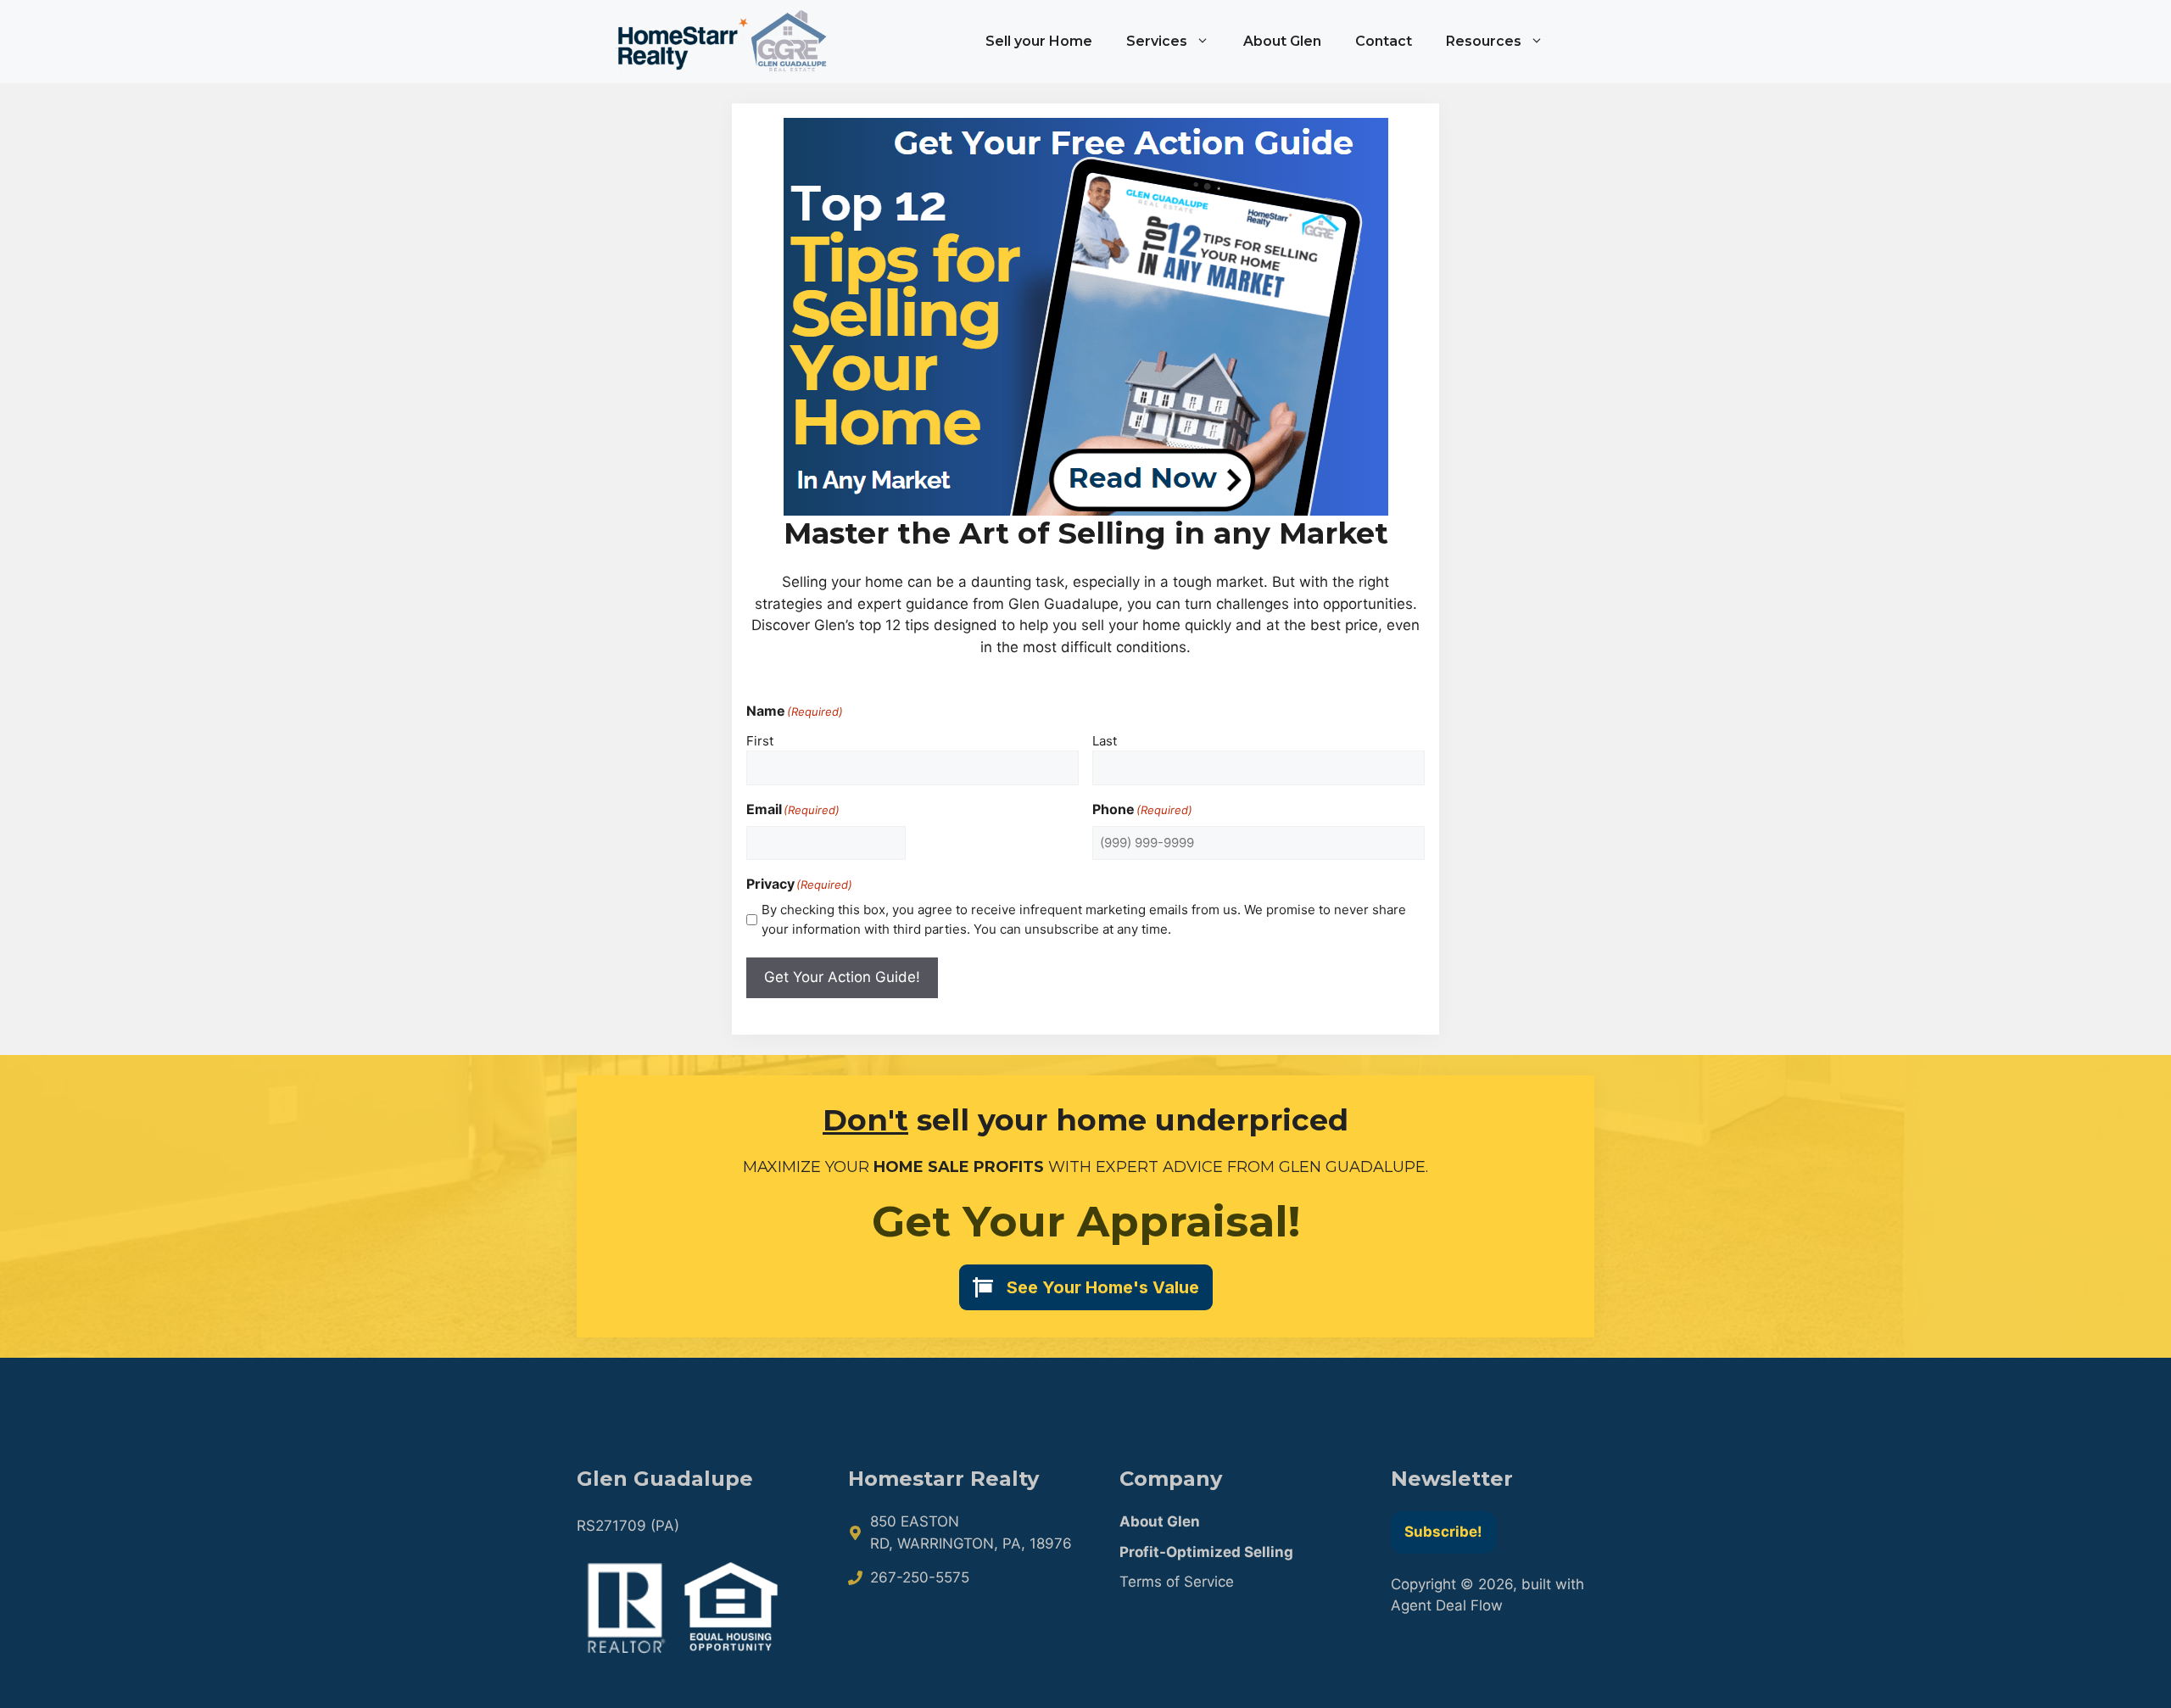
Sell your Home (1039, 41)
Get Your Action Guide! (842, 977)
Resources (1484, 41)
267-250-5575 (920, 1577)
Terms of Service (1177, 1582)
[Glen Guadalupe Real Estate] (721, 42)
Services (1157, 41)
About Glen (1282, 41)
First (760, 741)
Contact (1384, 41)
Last (1105, 741)
